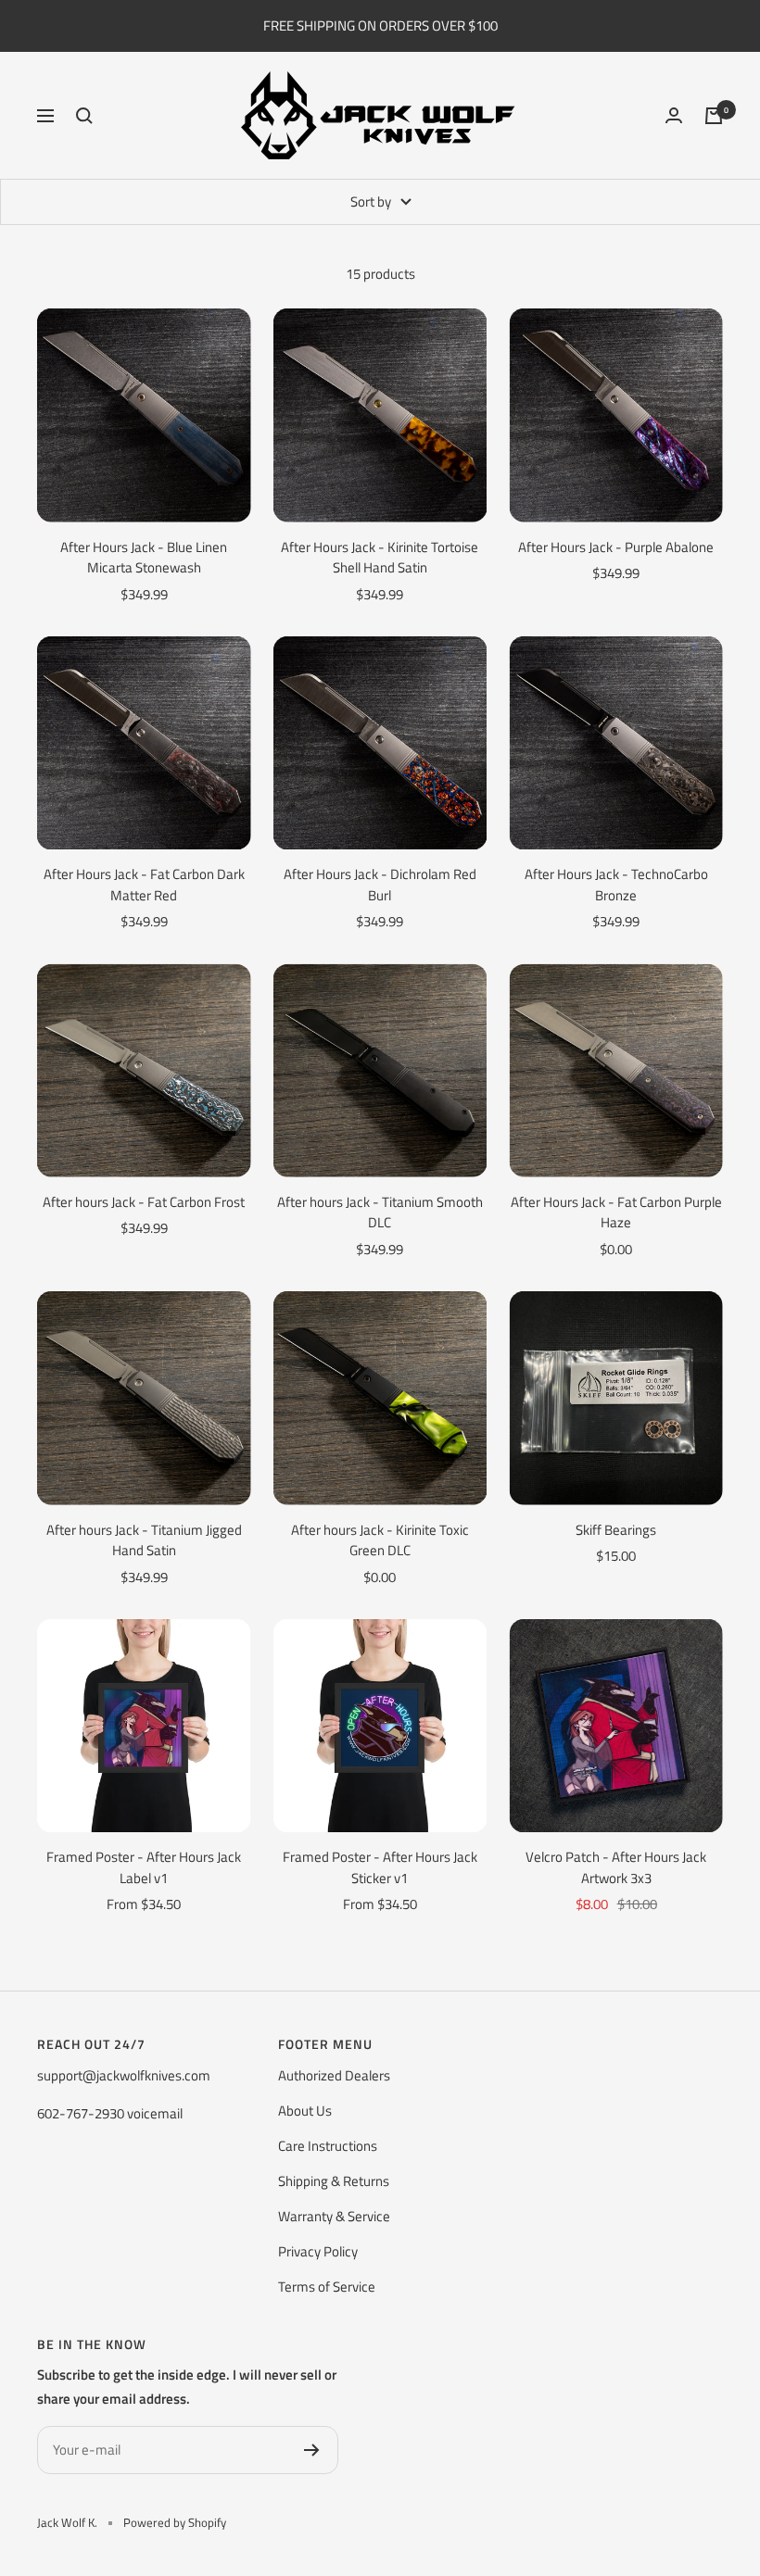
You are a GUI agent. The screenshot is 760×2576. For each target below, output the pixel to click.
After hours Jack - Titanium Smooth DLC (380, 1213)
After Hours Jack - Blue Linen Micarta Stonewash (144, 558)
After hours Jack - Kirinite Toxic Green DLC (380, 1541)
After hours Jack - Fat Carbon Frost (144, 1202)
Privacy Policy (318, 2251)
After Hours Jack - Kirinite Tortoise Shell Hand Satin (380, 558)
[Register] (312, 2450)
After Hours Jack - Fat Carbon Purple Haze (616, 1213)
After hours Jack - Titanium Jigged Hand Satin (144, 1541)
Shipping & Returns (334, 2181)
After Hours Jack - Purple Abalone (616, 547)
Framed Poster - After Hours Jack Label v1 (144, 1868)
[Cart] (714, 116)
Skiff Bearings (616, 1530)
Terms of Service (327, 2287)
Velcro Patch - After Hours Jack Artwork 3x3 (616, 1868)
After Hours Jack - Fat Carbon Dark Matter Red (144, 885)
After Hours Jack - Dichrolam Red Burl (380, 885)
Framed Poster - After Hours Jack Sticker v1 (380, 1868)
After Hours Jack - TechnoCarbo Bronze (616, 885)
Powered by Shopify (175, 2522)
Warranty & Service (334, 2216)
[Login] (674, 115)
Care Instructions (328, 2146)
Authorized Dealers (334, 2075)
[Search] (84, 116)
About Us (305, 2111)
